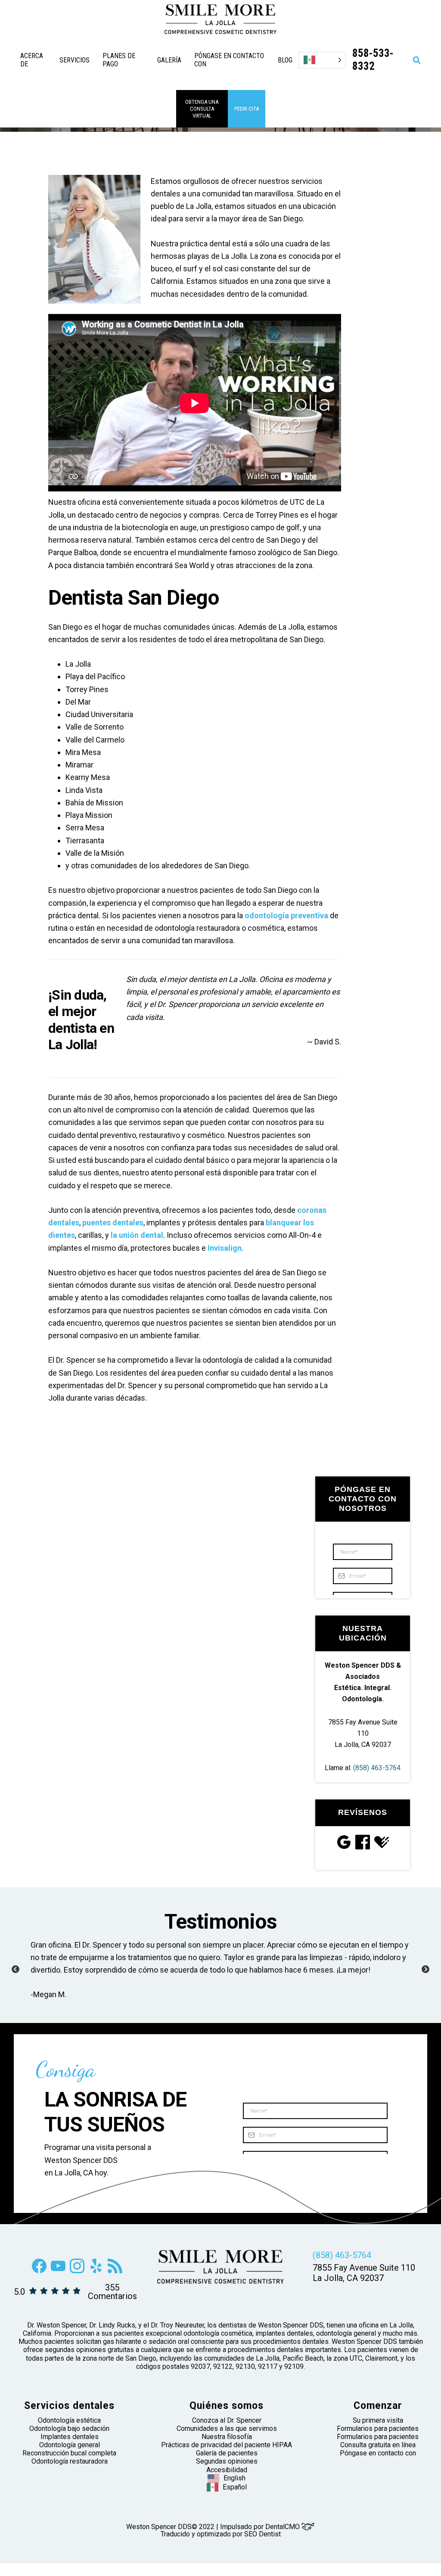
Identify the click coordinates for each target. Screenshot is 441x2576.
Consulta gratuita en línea (378, 2457)
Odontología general (70, 2457)
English (234, 2491)
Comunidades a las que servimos (227, 2441)
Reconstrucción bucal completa (69, 2466)
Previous (16, 1976)
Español (235, 2500)
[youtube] (58, 2283)
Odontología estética (69, 2433)
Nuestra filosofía (227, 2449)
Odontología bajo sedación (69, 2441)
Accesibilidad (227, 2482)
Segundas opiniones (227, 2474)
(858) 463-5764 (377, 1768)
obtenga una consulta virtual (202, 109)
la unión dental (137, 1235)
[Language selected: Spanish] (322, 60)
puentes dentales (113, 1223)
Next (425, 1976)
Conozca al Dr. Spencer (227, 2433)
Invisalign (225, 1248)
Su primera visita (378, 2433)
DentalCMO (283, 2539)
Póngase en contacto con (378, 2466)
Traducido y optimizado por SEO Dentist (221, 2546)
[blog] (115, 2283)
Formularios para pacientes (378, 2441)
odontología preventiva (286, 915)
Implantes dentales (70, 2449)
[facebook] (39, 2283)
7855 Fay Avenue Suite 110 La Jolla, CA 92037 (363, 1733)
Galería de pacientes (227, 2466)
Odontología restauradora (70, 2474)
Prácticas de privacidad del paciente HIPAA (227, 2457)
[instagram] (77, 2283)
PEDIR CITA (247, 109)
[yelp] (96, 2283)
